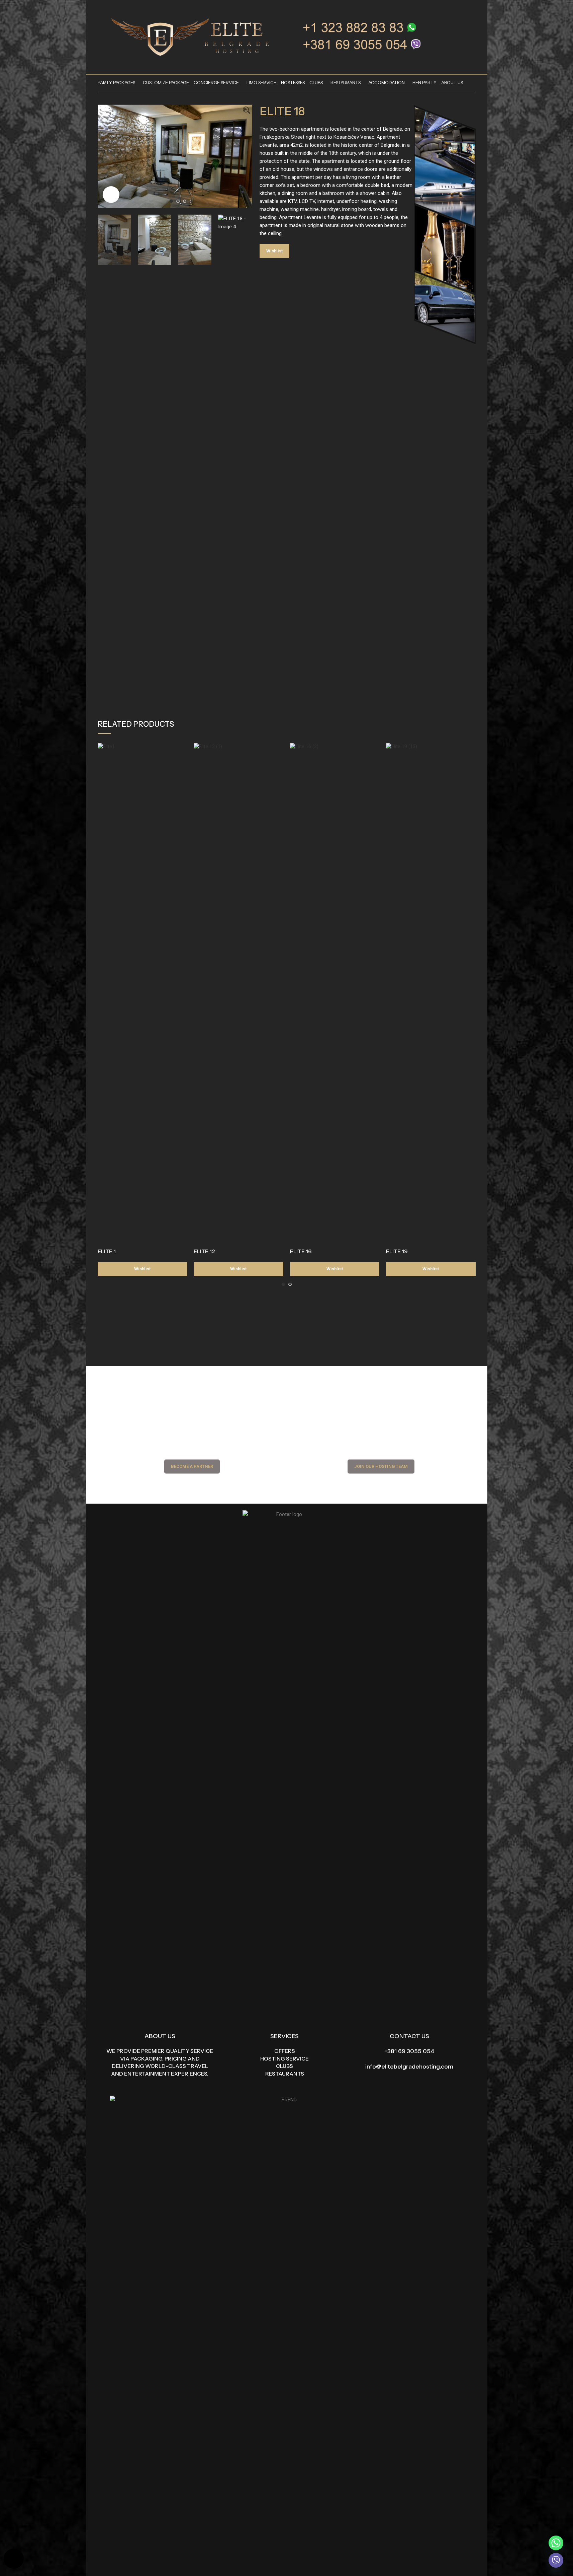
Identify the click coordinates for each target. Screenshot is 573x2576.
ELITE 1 (107, 1251)
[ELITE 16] (335, 994)
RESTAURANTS (285, 2074)
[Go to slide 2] (178, 201)
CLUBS (284, 2066)
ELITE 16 (301, 1251)
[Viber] (556, 2560)
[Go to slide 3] (185, 201)
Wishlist (274, 251)
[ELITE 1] (142, 994)
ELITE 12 (204, 1251)
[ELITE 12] (238, 994)
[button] (106, 465)
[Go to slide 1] (171, 201)
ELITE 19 (397, 1251)
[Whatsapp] (556, 2543)
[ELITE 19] (431, 994)
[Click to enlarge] (111, 195)
